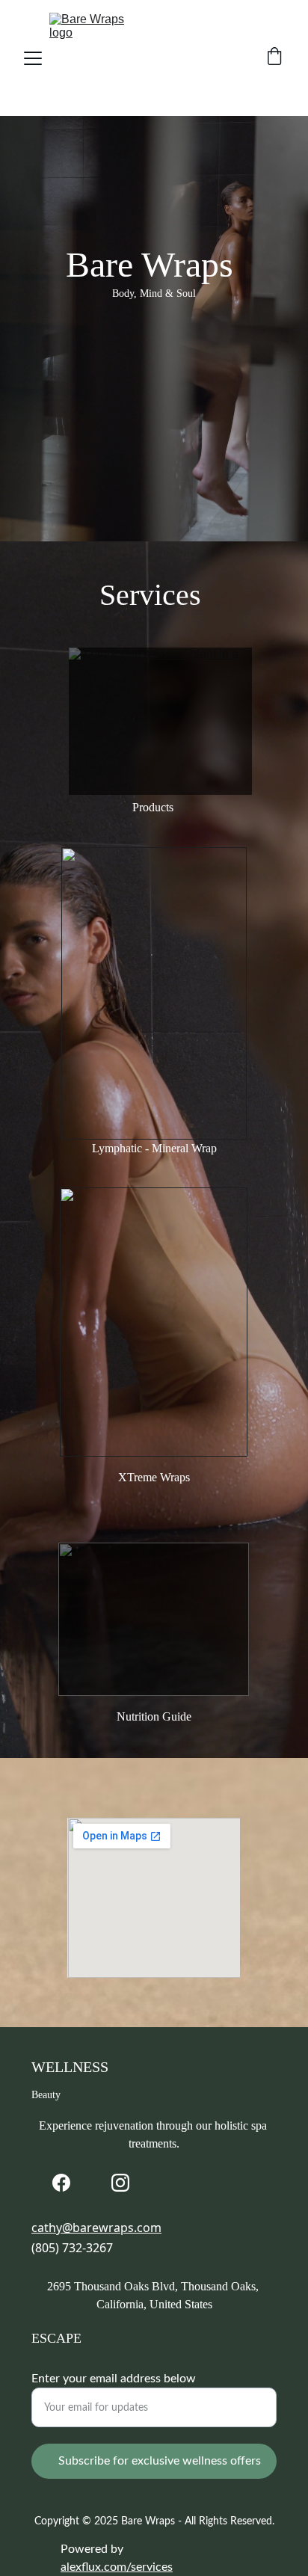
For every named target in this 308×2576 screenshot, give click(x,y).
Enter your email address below (114, 2379)
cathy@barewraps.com (96, 2228)
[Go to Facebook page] (61, 2183)
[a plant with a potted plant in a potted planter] (160, 721)
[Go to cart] (274, 58)
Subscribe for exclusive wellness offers (160, 2461)
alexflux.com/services (117, 2567)
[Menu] (33, 58)
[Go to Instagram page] (120, 2183)
